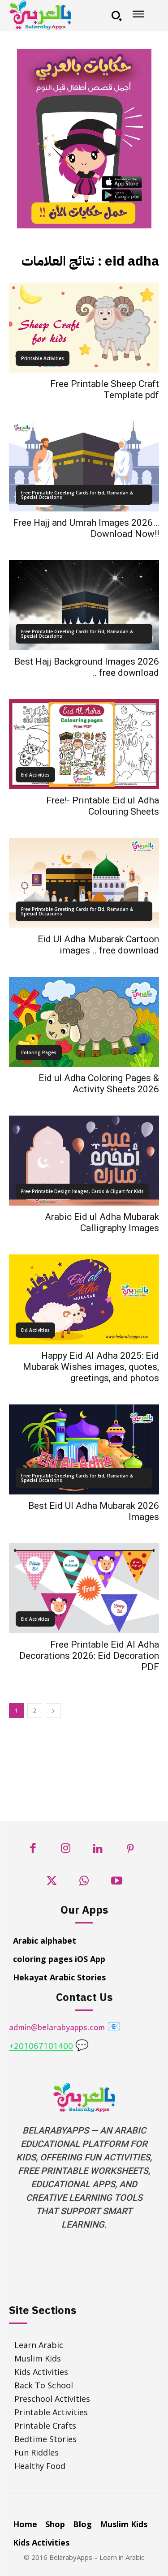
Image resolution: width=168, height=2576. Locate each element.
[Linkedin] (98, 1851)
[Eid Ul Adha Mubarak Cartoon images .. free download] (84, 883)
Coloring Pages (39, 1052)
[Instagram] (66, 1851)
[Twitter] (52, 1883)
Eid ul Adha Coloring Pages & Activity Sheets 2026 (99, 1084)
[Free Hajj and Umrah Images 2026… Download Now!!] (84, 466)
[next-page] (53, 1711)
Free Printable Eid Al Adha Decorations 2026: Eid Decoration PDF (89, 1656)
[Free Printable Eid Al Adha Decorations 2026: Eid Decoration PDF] (84, 1588)
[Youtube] (117, 1883)
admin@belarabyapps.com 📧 (65, 2028)
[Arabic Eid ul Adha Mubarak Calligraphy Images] (84, 1161)
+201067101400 (41, 2047)
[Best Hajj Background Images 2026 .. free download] (84, 605)
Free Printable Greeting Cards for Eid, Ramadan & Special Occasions (77, 495)
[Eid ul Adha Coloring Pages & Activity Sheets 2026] (84, 1022)
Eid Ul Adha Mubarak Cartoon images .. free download (98, 945)
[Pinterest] (131, 1851)
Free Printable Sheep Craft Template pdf (105, 389)
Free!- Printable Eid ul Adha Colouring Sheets (103, 806)
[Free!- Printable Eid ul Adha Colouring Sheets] (84, 744)
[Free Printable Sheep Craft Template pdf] (84, 328)
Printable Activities (43, 358)
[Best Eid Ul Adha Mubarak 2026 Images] (84, 1449)
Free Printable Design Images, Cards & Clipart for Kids (82, 1191)
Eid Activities (35, 775)
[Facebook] (33, 1851)
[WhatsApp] (84, 1883)
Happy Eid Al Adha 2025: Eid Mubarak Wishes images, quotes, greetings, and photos (91, 1367)
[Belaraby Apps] (57, 15)
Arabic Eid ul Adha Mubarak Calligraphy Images (102, 1222)
